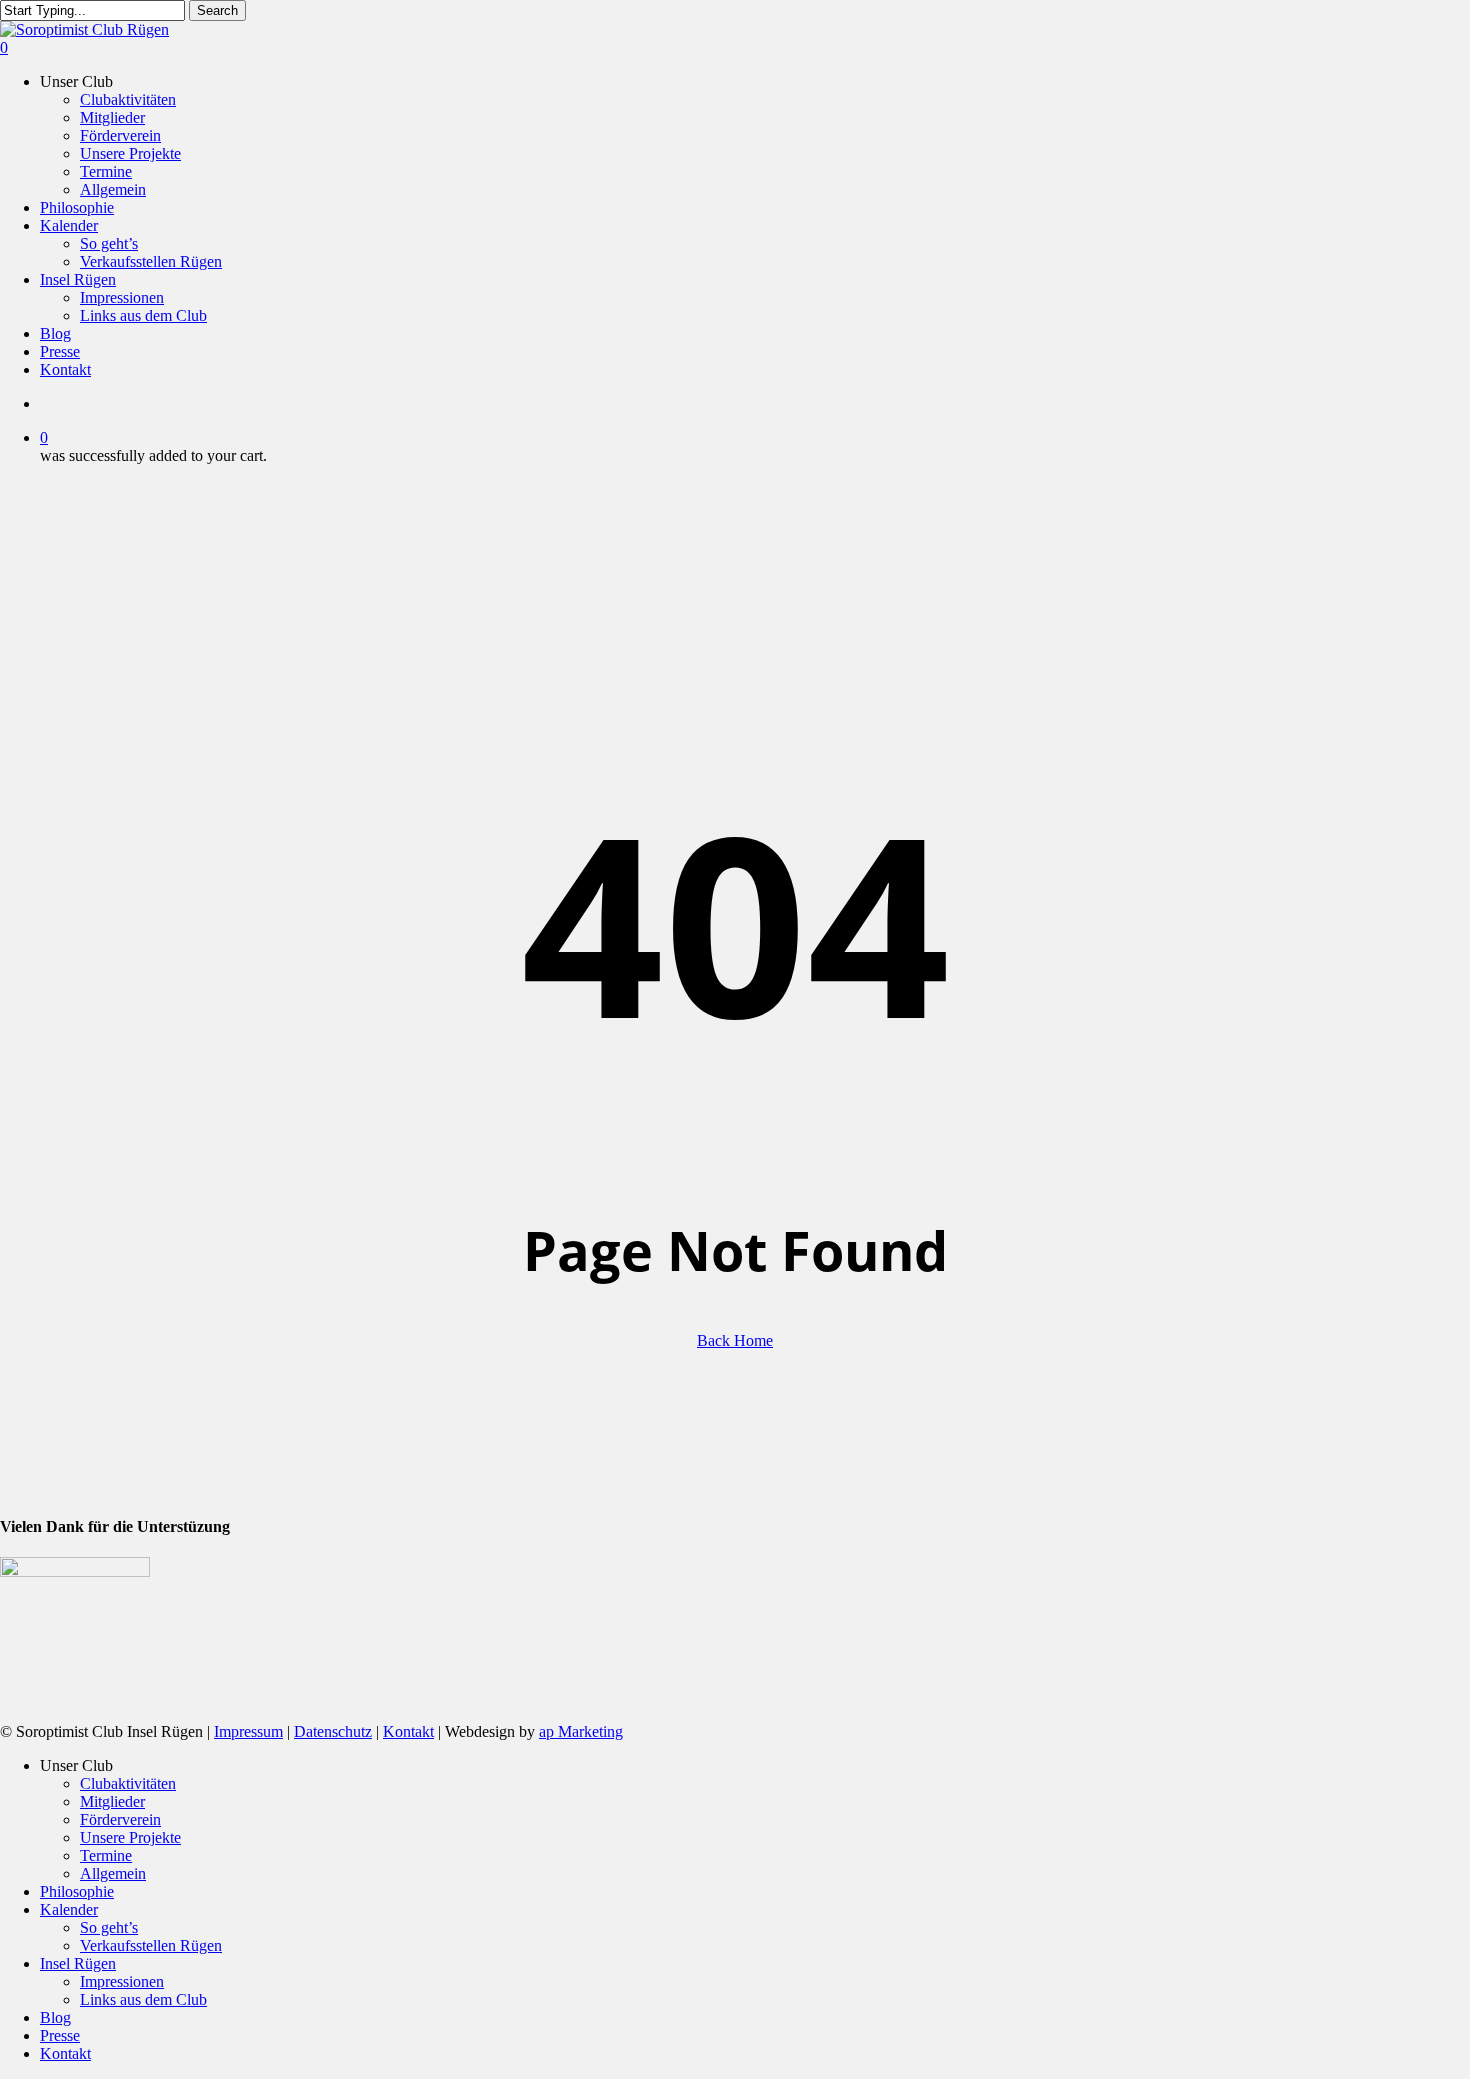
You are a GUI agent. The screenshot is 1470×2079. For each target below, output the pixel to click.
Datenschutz (333, 1731)
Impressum (248, 1731)
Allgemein (113, 1873)
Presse (60, 2035)
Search (217, 10)
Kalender (69, 1909)
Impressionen (122, 1981)
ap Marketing (581, 1731)
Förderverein (120, 1819)
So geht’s (109, 1927)
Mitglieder (112, 1801)
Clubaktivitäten (128, 1783)
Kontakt (408, 1731)
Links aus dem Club (143, 1999)
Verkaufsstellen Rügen (151, 1945)
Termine (106, 1855)
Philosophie (77, 1891)
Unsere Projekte (130, 1837)
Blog (55, 2017)
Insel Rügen (78, 1963)
